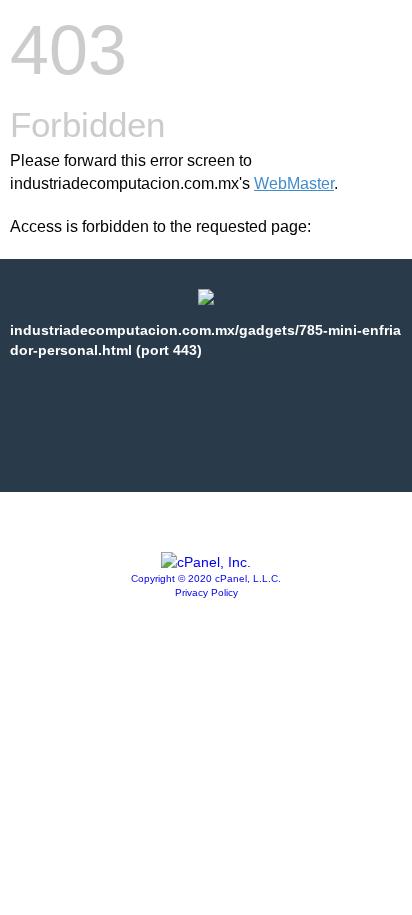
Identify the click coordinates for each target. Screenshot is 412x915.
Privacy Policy (206, 592)
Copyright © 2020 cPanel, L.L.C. (206, 578)
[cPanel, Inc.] (206, 562)
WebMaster (294, 183)
